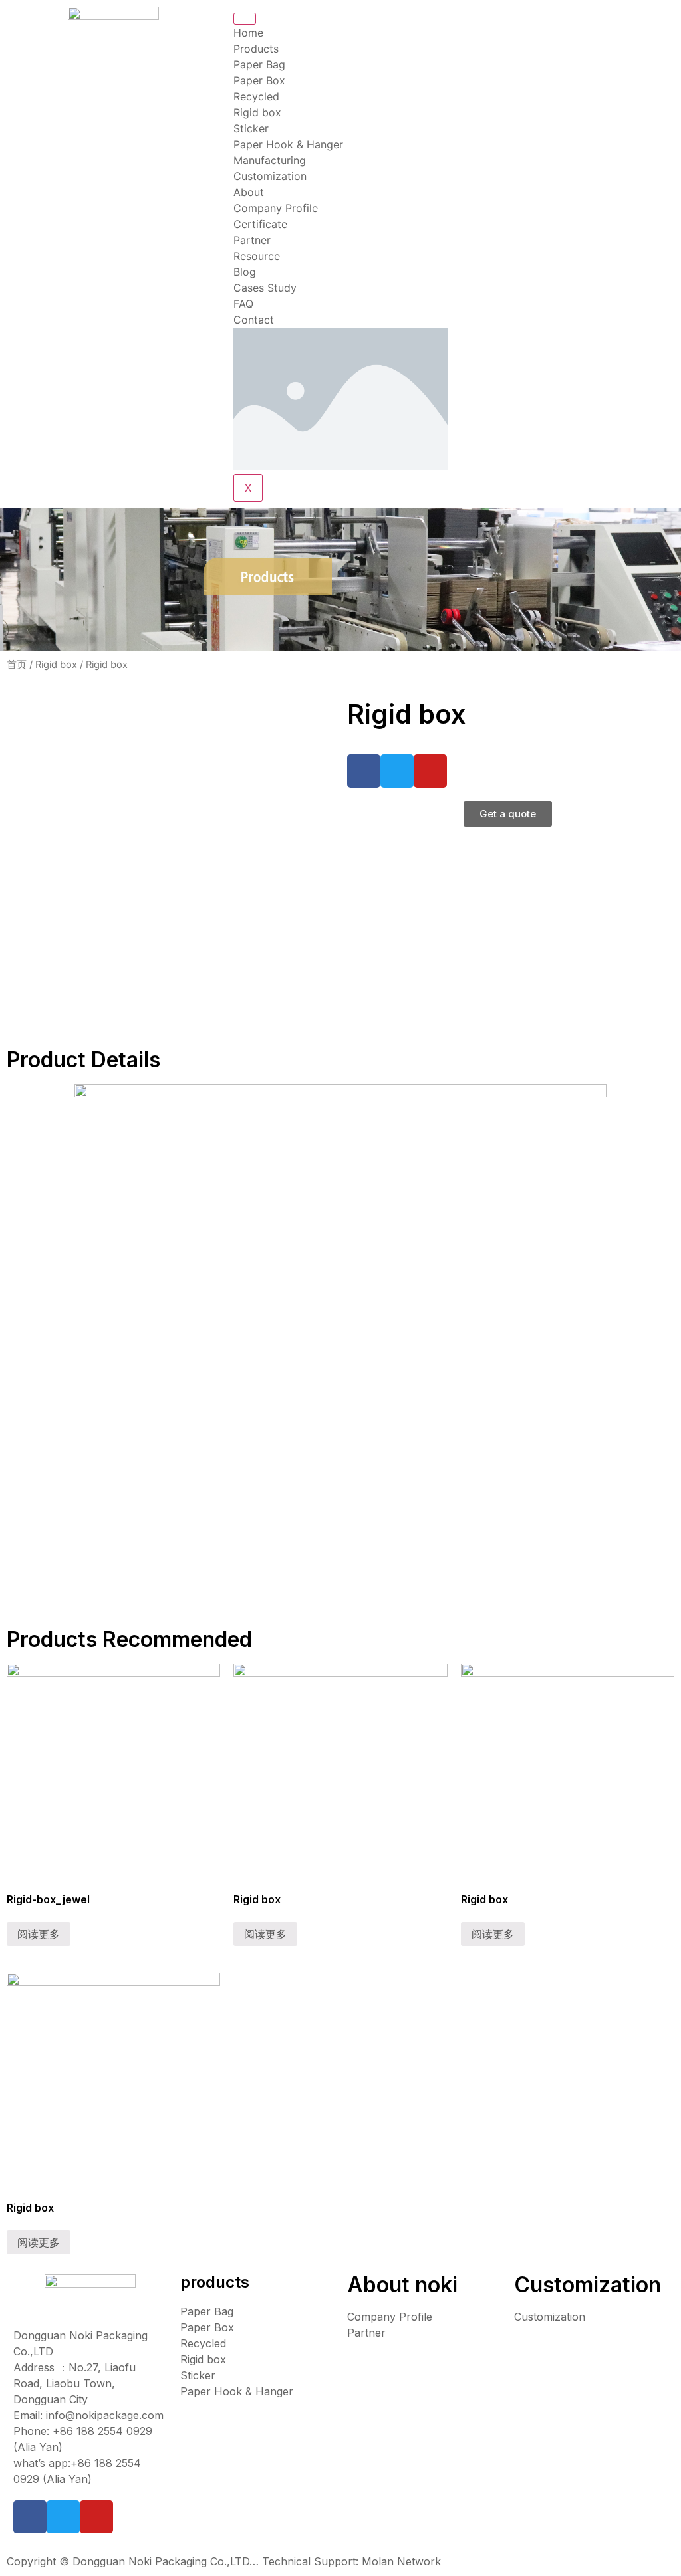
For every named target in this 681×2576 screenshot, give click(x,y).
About (249, 192)
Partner (252, 240)
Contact (254, 320)
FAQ (243, 304)
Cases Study (265, 288)
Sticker (251, 128)
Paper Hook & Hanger (288, 144)
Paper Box (259, 80)
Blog (245, 272)
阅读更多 (39, 1934)
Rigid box (257, 112)
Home (248, 33)
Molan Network (401, 2561)
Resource (257, 256)
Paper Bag (259, 64)
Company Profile (276, 208)
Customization (270, 176)
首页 (17, 665)
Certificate (260, 224)
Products (256, 49)
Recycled (256, 96)
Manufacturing (270, 160)
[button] (508, 814)
